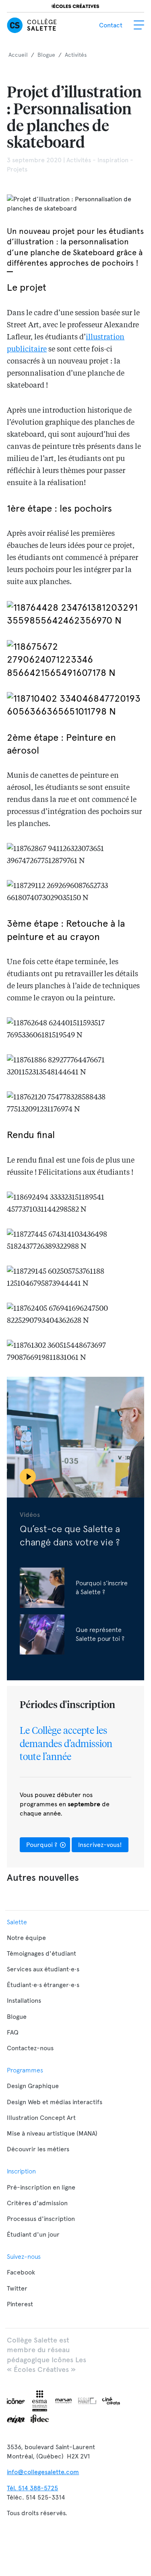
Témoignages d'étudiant (41, 1953)
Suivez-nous (24, 2256)
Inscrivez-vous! (100, 1845)
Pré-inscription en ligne (41, 2187)
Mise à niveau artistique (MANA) (52, 2133)
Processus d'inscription (41, 2219)
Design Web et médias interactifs (55, 2102)
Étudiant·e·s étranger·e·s (43, 1985)
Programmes (25, 2070)
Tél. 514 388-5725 (32, 2488)
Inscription (21, 2171)
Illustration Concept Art (41, 2118)
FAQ (13, 2032)
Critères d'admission (37, 2203)
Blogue (17, 2017)
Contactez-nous (30, 2048)
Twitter (17, 2288)
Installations (24, 2001)
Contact (111, 25)
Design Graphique (33, 2086)
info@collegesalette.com (43, 2472)
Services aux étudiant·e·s (43, 1969)
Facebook (21, 2272)
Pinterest (20, 2304)
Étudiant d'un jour (33, 2234)
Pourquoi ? (42, 1845)
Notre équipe (26, 1938)
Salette (17, 1922)
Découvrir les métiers (38, 2149)
